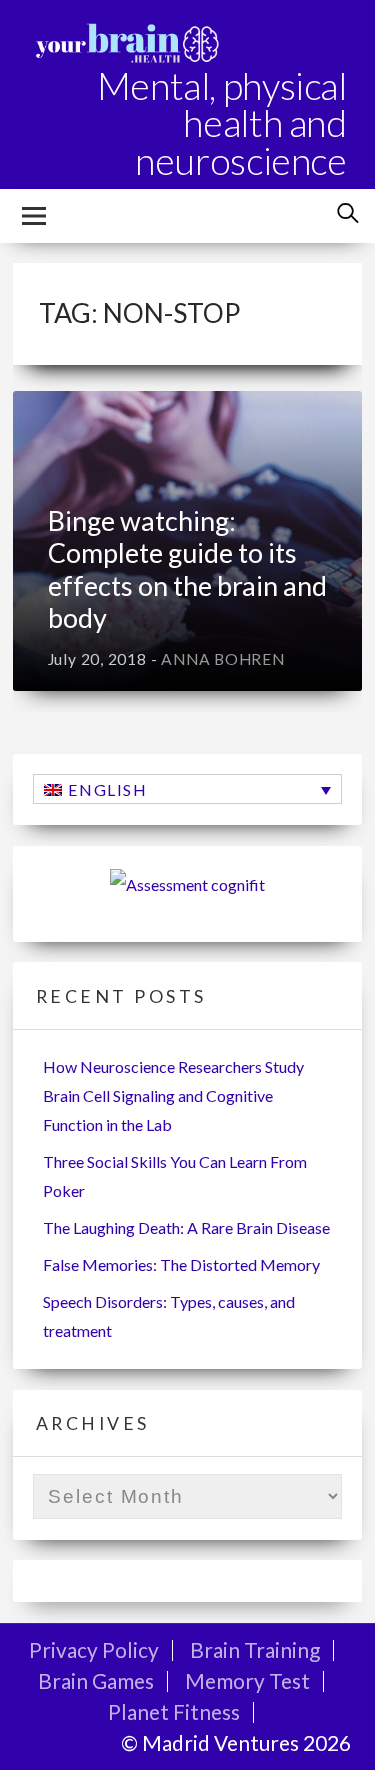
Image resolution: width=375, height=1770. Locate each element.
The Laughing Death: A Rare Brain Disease (186, 1227)
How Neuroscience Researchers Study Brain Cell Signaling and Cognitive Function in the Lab (173, 1095)
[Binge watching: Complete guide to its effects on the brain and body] (188, 541)
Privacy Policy (94, 1649)
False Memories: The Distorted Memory (181, 1264)
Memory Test (247, 1680)
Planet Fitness (174, 1711)
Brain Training (255, 1649)
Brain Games (96, 1680)
